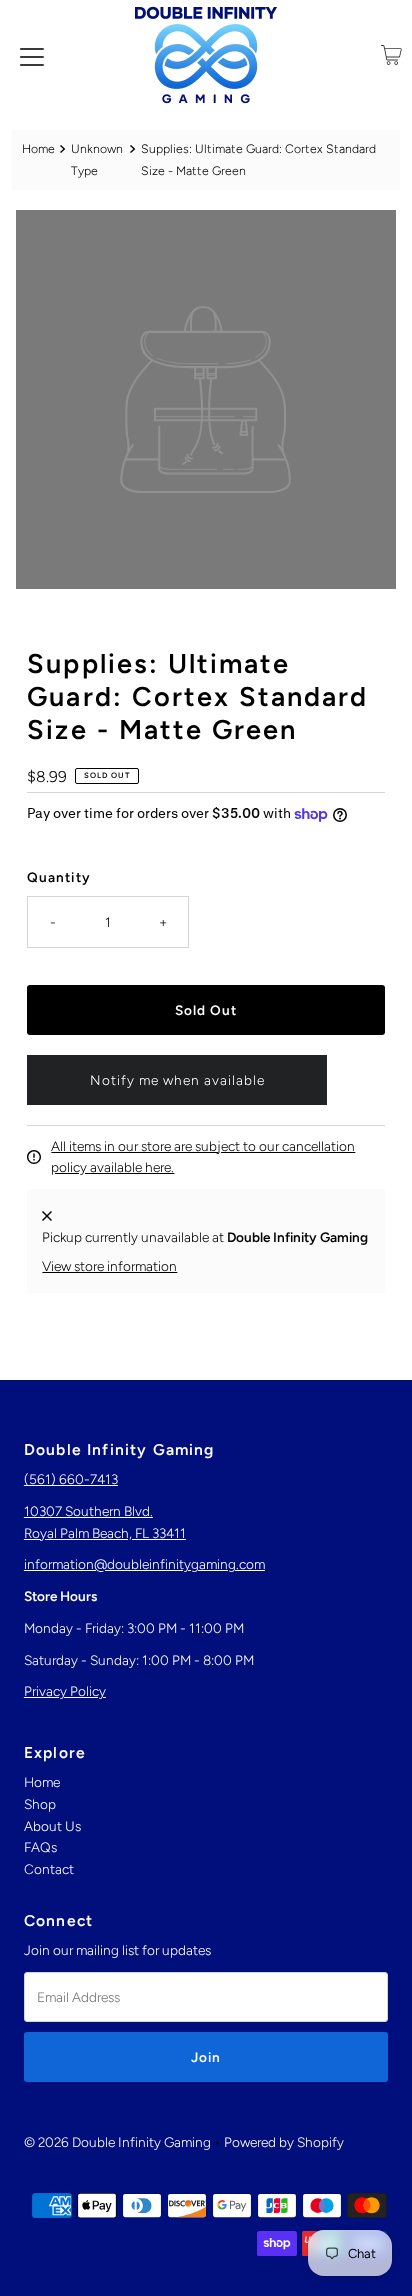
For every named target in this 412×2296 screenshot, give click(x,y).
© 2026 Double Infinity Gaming (117, 2142)
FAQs (40, 1847)
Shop (40, 1804)
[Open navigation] (32, 55)
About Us (52, 1826)
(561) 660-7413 (71, 1479)
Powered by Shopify (284, 2142)
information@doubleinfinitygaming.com (144, 1564)
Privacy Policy (65, 1691)
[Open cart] (391, 55)
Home (38, 148)
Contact (49, 1869)
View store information (109, 1266)
